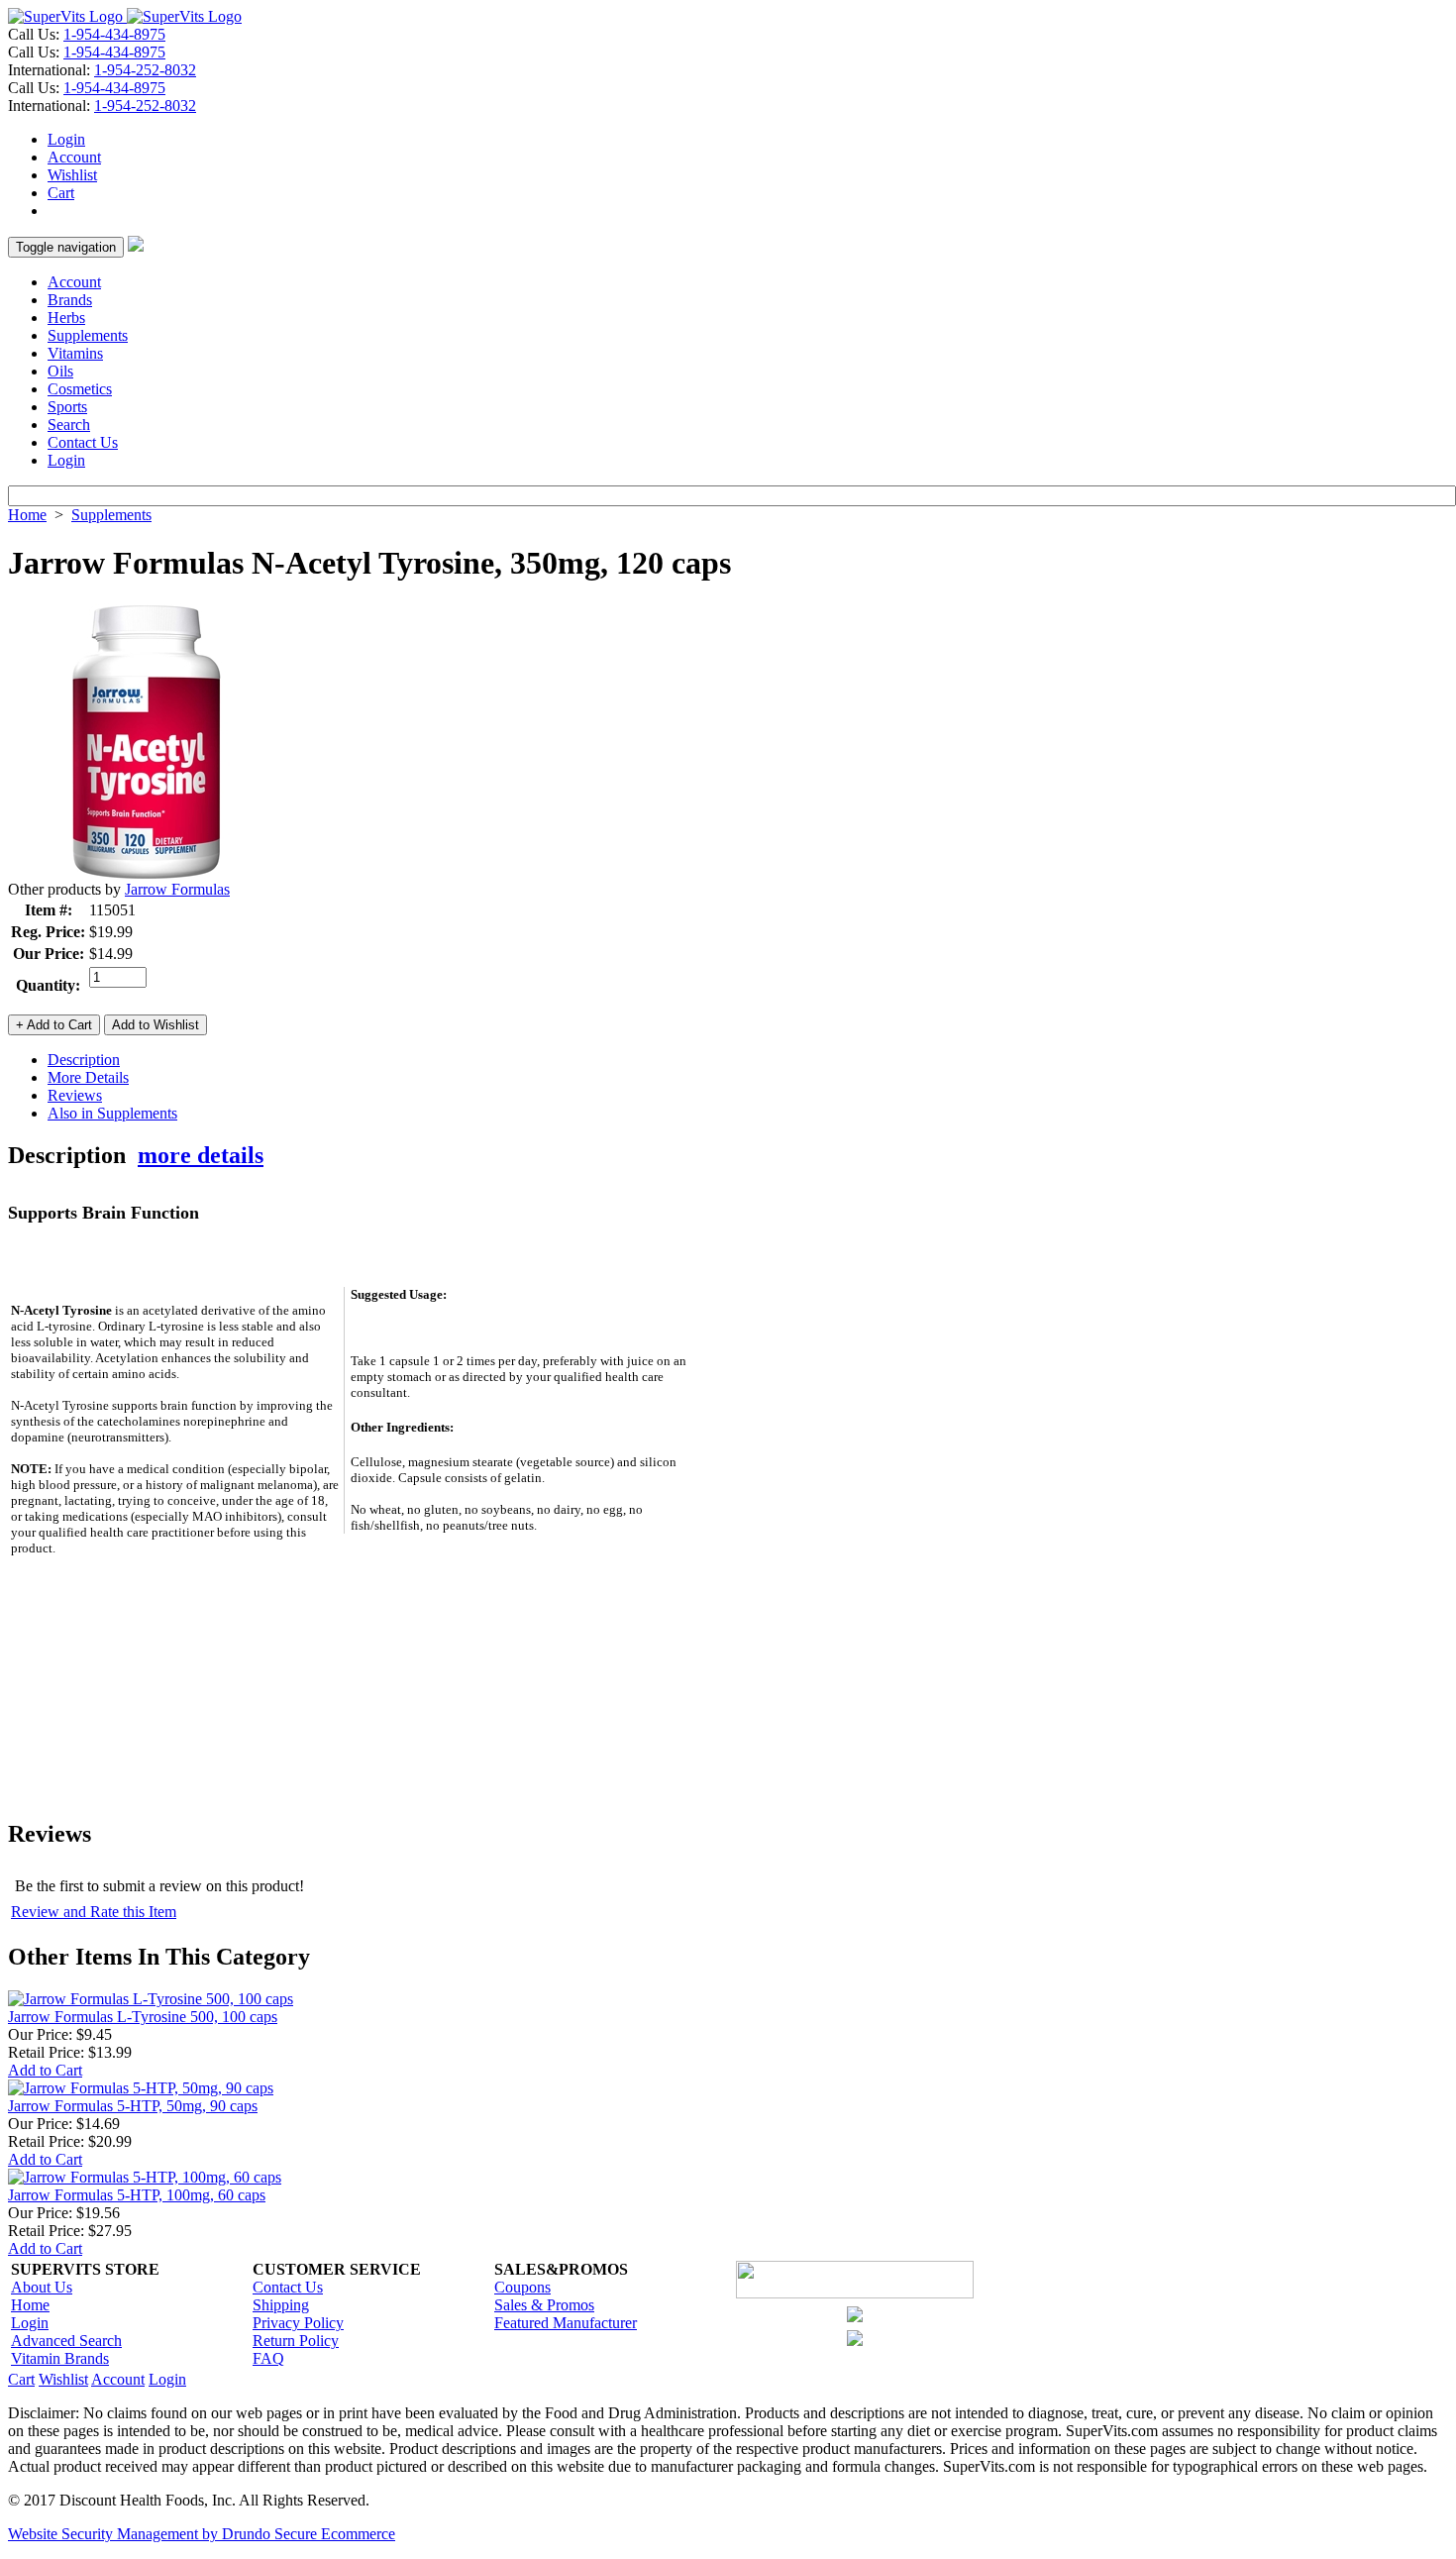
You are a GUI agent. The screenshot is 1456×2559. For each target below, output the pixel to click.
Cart (61, 193)
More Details (88, 1077)
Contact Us (83, 442)
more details (201, 1155)
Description (84, 1060)
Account (74, 157)
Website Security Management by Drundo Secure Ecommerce (202, 2534)
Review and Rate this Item (94, 1912)
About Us (42, 2287)
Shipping (281, 2305)
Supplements (88, 335)
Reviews (75, 1095)
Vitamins (75, 353)
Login (66, 139)
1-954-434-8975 (114, 34)
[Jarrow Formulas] (147, 875)
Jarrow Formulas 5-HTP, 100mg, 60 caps (137, 2195)
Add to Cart (45, 2070)
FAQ (268, 2358)
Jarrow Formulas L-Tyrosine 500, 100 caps (143, 2017)
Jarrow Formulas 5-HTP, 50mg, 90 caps (133, 2106)
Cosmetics (80, 389)
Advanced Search (66, 2341)
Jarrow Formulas (177, 889)
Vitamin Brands (60, 2358)
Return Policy (296, 2341)
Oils (60, 371)
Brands (70, 300)
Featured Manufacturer (566, 2323)
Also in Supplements (112, 1113)
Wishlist (72, 175)
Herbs (66, 318)
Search (69, 425)
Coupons (522, 2287)
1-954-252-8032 (145, 70)
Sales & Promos (544, 2305)
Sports (67, 407)
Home (27, 515)
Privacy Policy (298, 2323)
